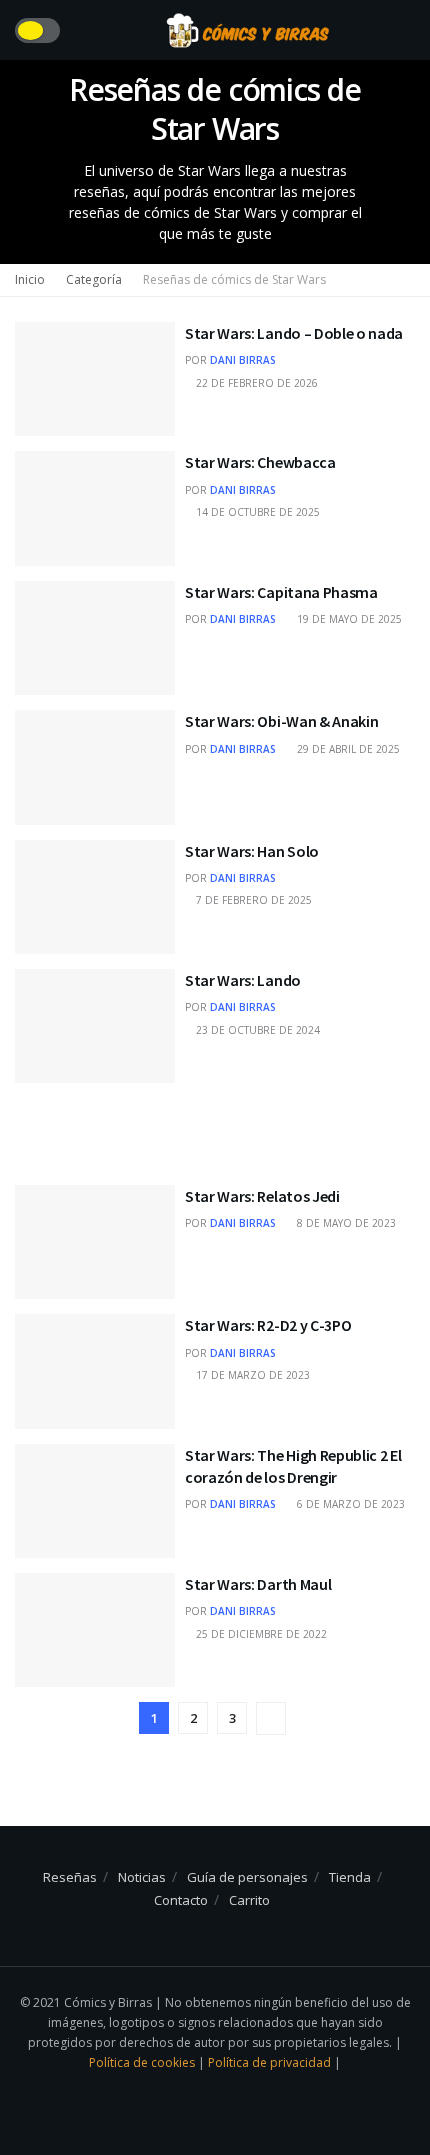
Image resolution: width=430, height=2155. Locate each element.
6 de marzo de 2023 (349, 1504)
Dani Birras (243, 360)
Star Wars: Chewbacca (260, 462)
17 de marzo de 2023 (251, 1375)
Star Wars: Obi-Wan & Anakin (281, 721)
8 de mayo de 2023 (345, 1223)
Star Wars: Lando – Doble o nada (294, 333)
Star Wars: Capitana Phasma (281, 592)
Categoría (94, 279)
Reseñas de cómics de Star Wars (234, 279)
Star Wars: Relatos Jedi (262, 1196)
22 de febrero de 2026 (255, 383)
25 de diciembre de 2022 (260, 1634)
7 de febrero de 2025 (252, 900)
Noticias (142, 1877)
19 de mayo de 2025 (348, 619)
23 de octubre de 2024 (256, 1030)
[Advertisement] (215, 1123)
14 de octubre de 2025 (256, 512)
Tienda (350, 1877)
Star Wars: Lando (243, 980)
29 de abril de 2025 (347, 749)
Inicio (30, 279)
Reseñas (70, 1877)
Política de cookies (143, 2062)
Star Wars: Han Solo (252, 851)
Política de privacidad (271, 2062)
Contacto (181, 1900)
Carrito (249, 1900)
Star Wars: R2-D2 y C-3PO (268, 1325)
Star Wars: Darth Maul (258, 1584)
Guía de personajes (247, 1877)
